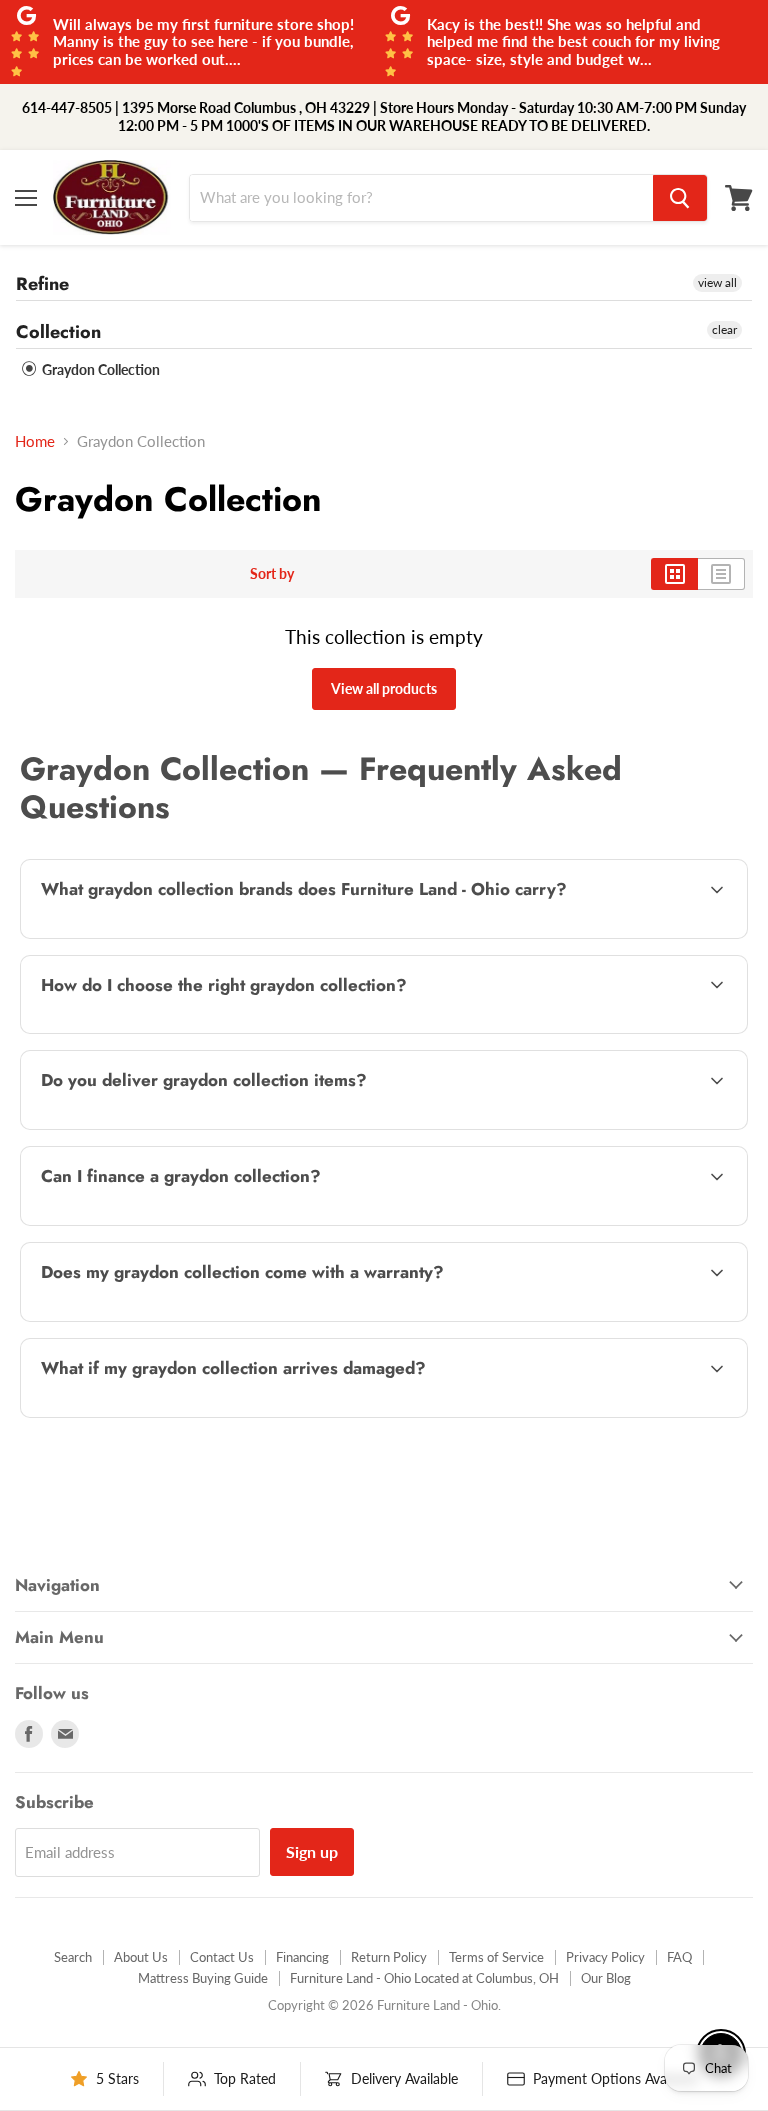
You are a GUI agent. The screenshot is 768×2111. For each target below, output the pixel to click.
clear (724, 329)
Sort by (272, 574)
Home (35, 441)
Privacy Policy (605, 1957)
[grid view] (674, 574)
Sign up (312, 1851)
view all (717, 282)
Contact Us (222, 1957)
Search (73, 1957)
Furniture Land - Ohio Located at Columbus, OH (424, 1978)
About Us (141, 1957)
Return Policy (389, 1957)
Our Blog (606, 1978)
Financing (302, 1957)
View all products (384, 688)
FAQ (679, 1957)
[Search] (680, 198)
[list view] (721, 574)
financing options (190, 1223)
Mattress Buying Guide (203, 1978)
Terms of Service (496, 1957)
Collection (58, 332)
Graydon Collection (99, 369)
